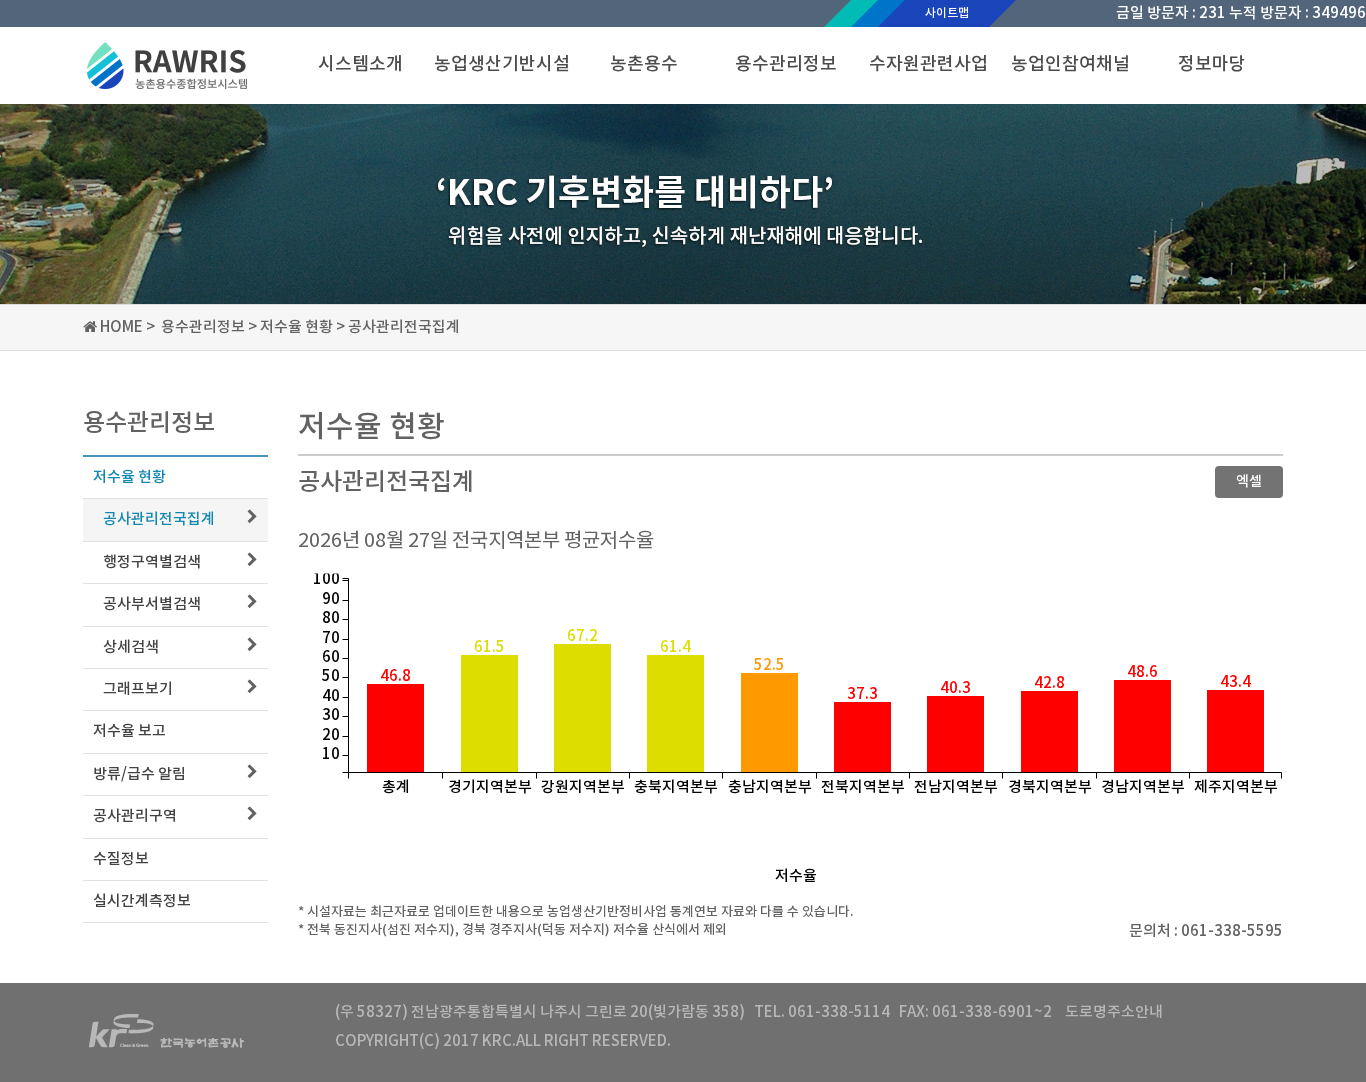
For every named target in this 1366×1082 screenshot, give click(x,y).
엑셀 (1249, 481)
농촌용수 (644, 64)
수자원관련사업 (928, 64)
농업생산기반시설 (502, 64)
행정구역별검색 (152, 562)
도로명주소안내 (1112, 1012)
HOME (121, 327)
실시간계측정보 (142, 901)
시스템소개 (360, 64)
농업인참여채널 (1070, 64)
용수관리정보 (786, 64)
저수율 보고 (129, 731)
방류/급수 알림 (139, 774)
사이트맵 (947, 13)
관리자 (695, 1041)
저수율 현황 (129, 477)
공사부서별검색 (152, 604)
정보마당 (1212, 64)
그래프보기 (138, 689)
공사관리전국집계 (159, 519)
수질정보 (121, 859)
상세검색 (131, 647)
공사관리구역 (135, 816)
